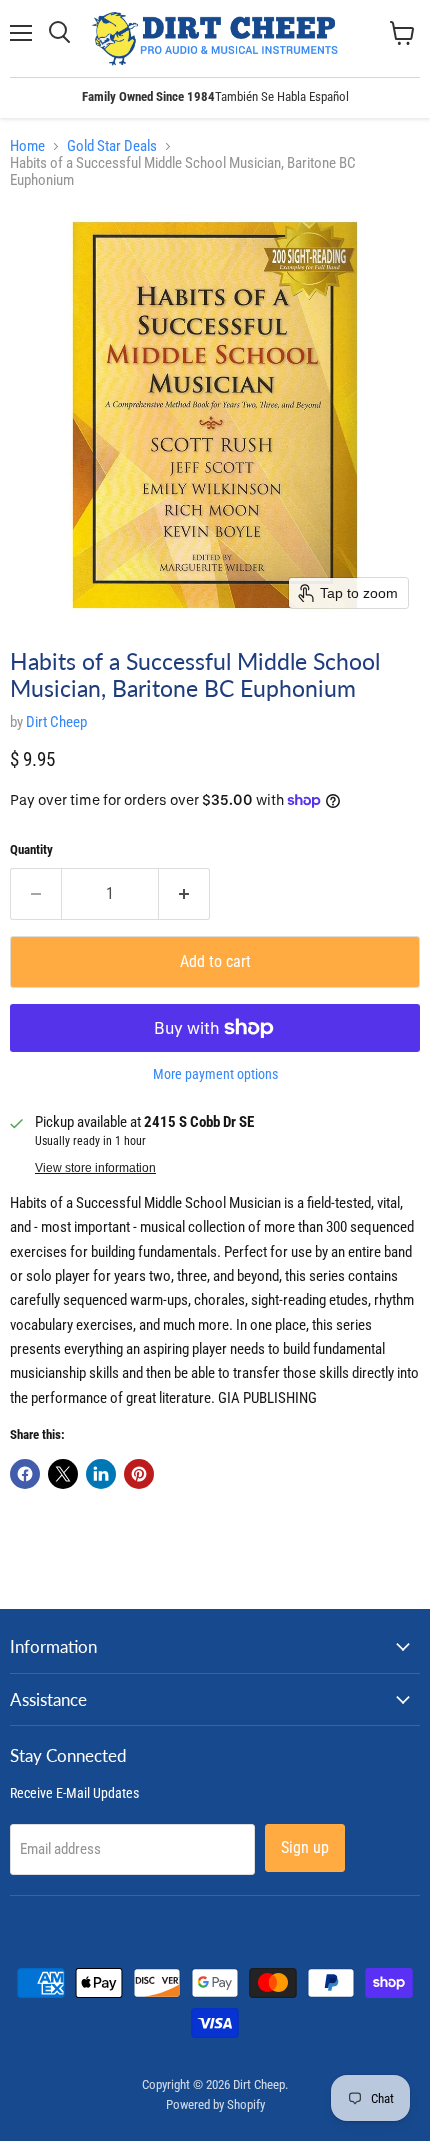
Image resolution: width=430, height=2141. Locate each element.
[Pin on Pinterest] (139, 1474)
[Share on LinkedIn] (101, 1474)
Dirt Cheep (56, 722)
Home (27, 146)
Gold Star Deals (112, 146)
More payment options (215, 1074)
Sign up (305, 1847)
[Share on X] (63, 1474)
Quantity (31, 849)
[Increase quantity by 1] (184, 894)
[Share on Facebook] (25, 1474)
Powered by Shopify (215, 2104)
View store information (95, 1168)
